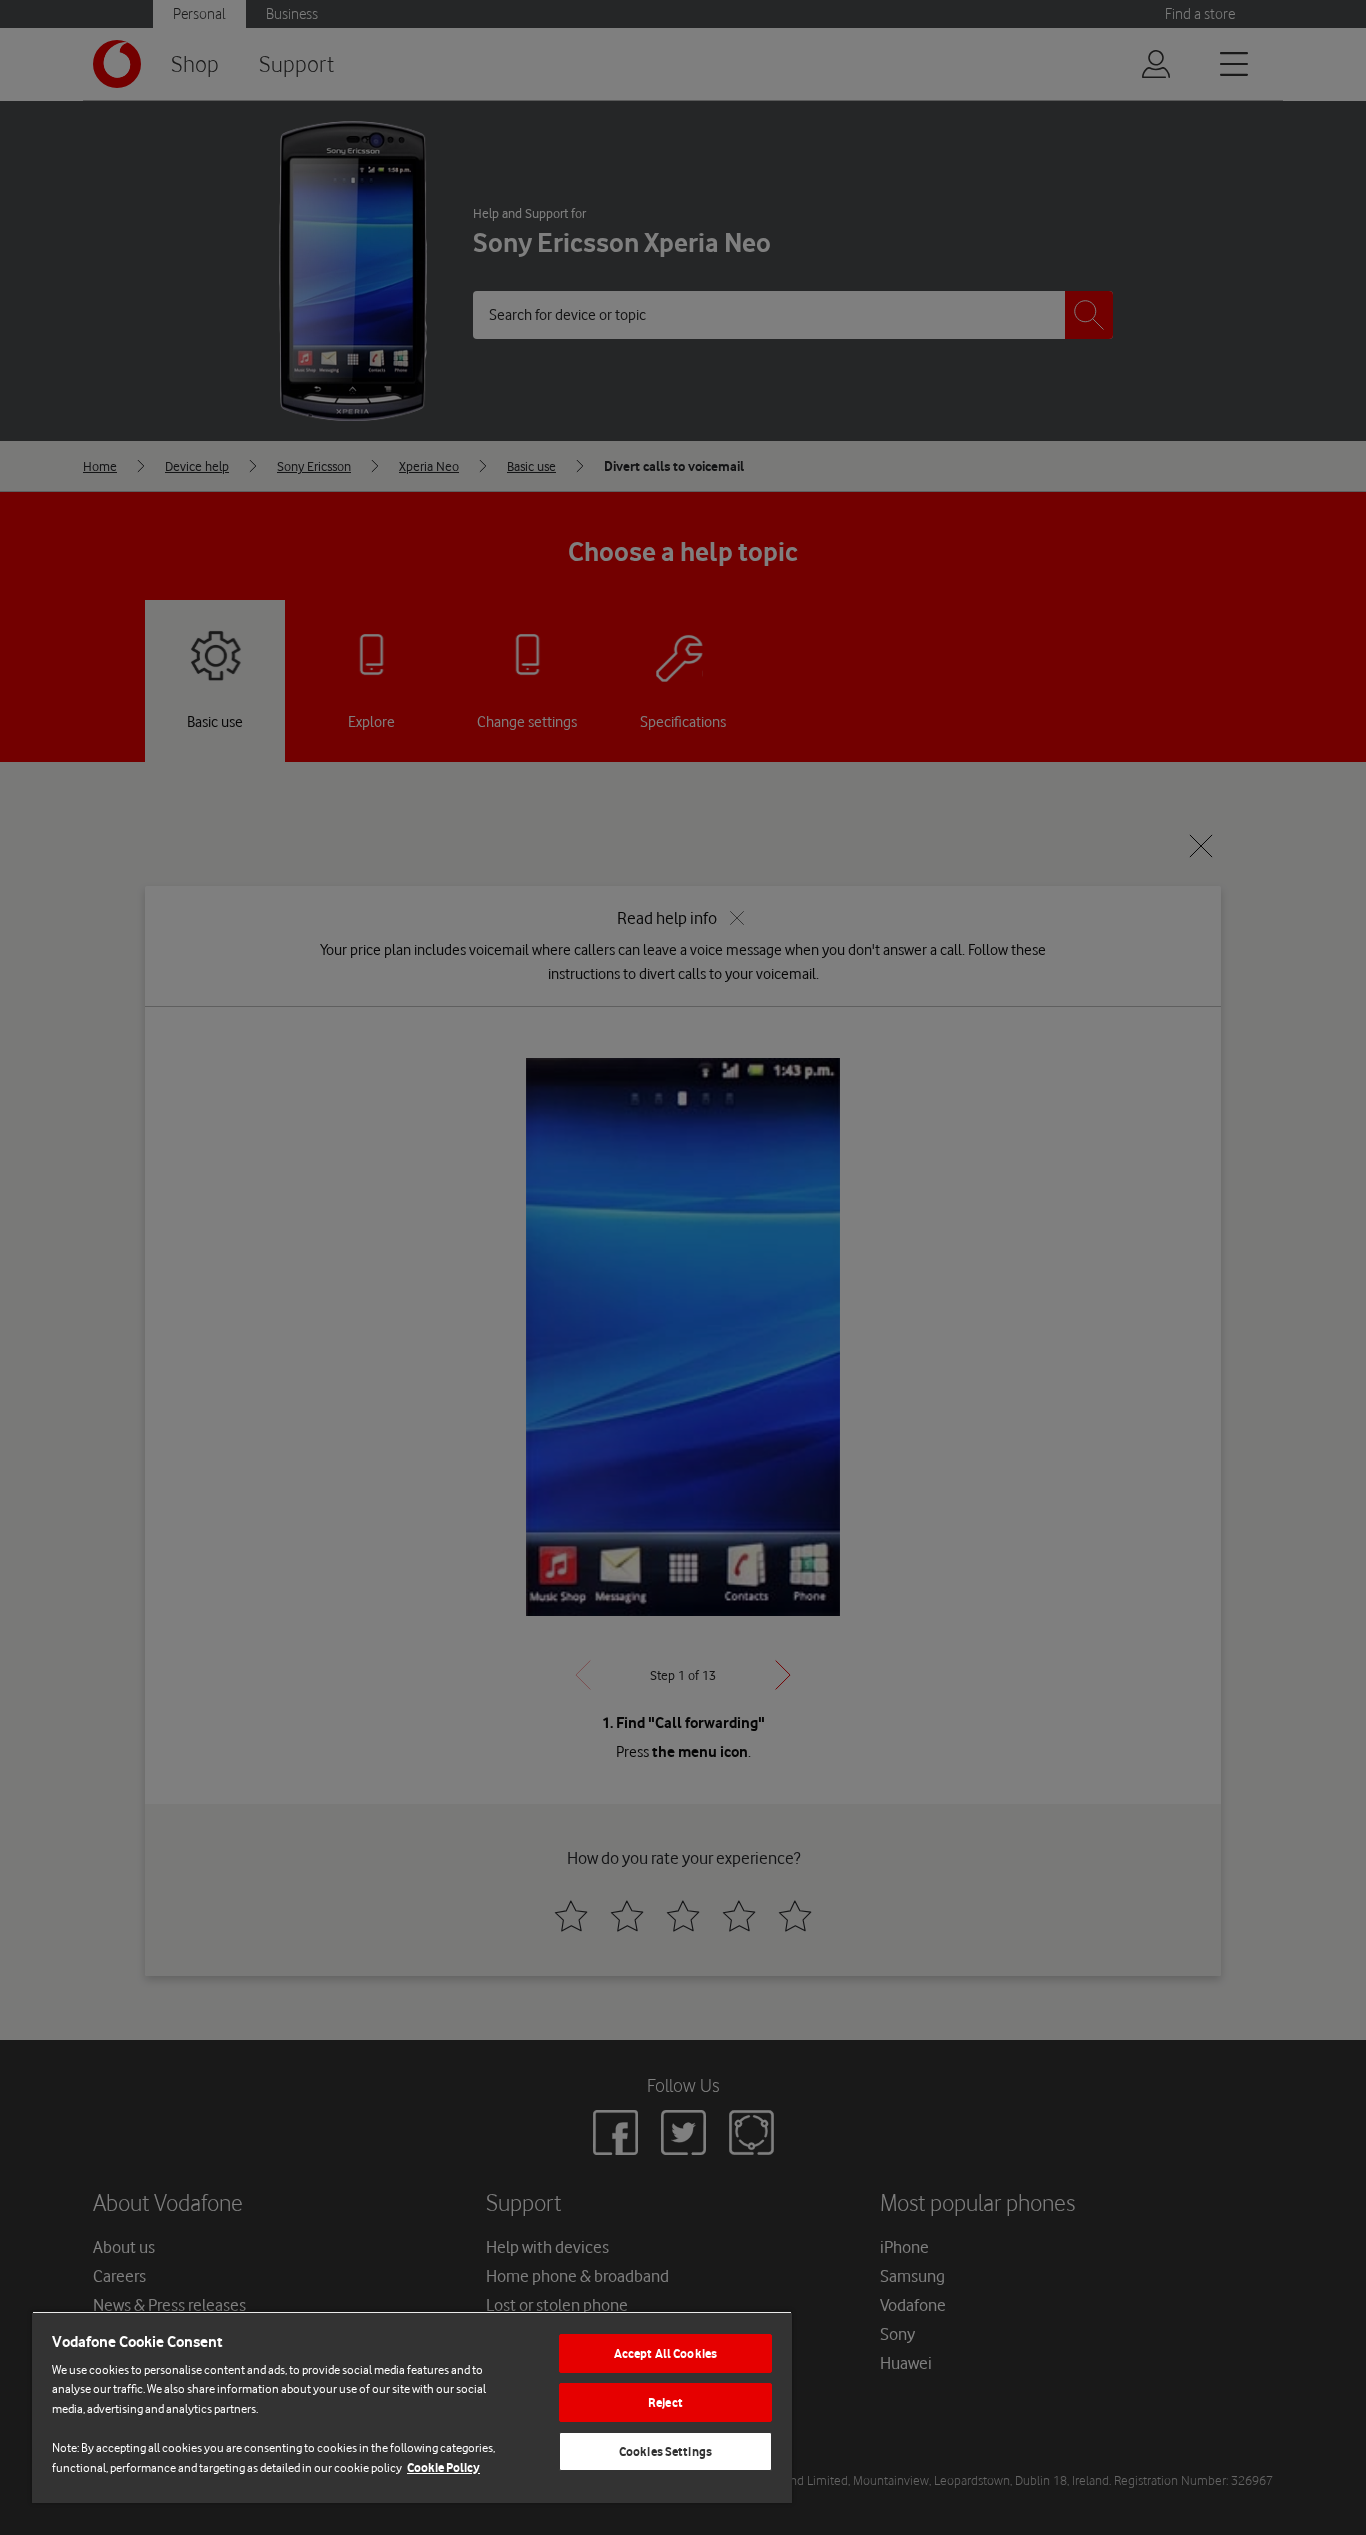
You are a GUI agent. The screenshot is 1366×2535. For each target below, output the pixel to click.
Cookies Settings (665, 2451)
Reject (665, 2402)
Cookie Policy (443, 2467)
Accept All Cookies (665, 2353)
